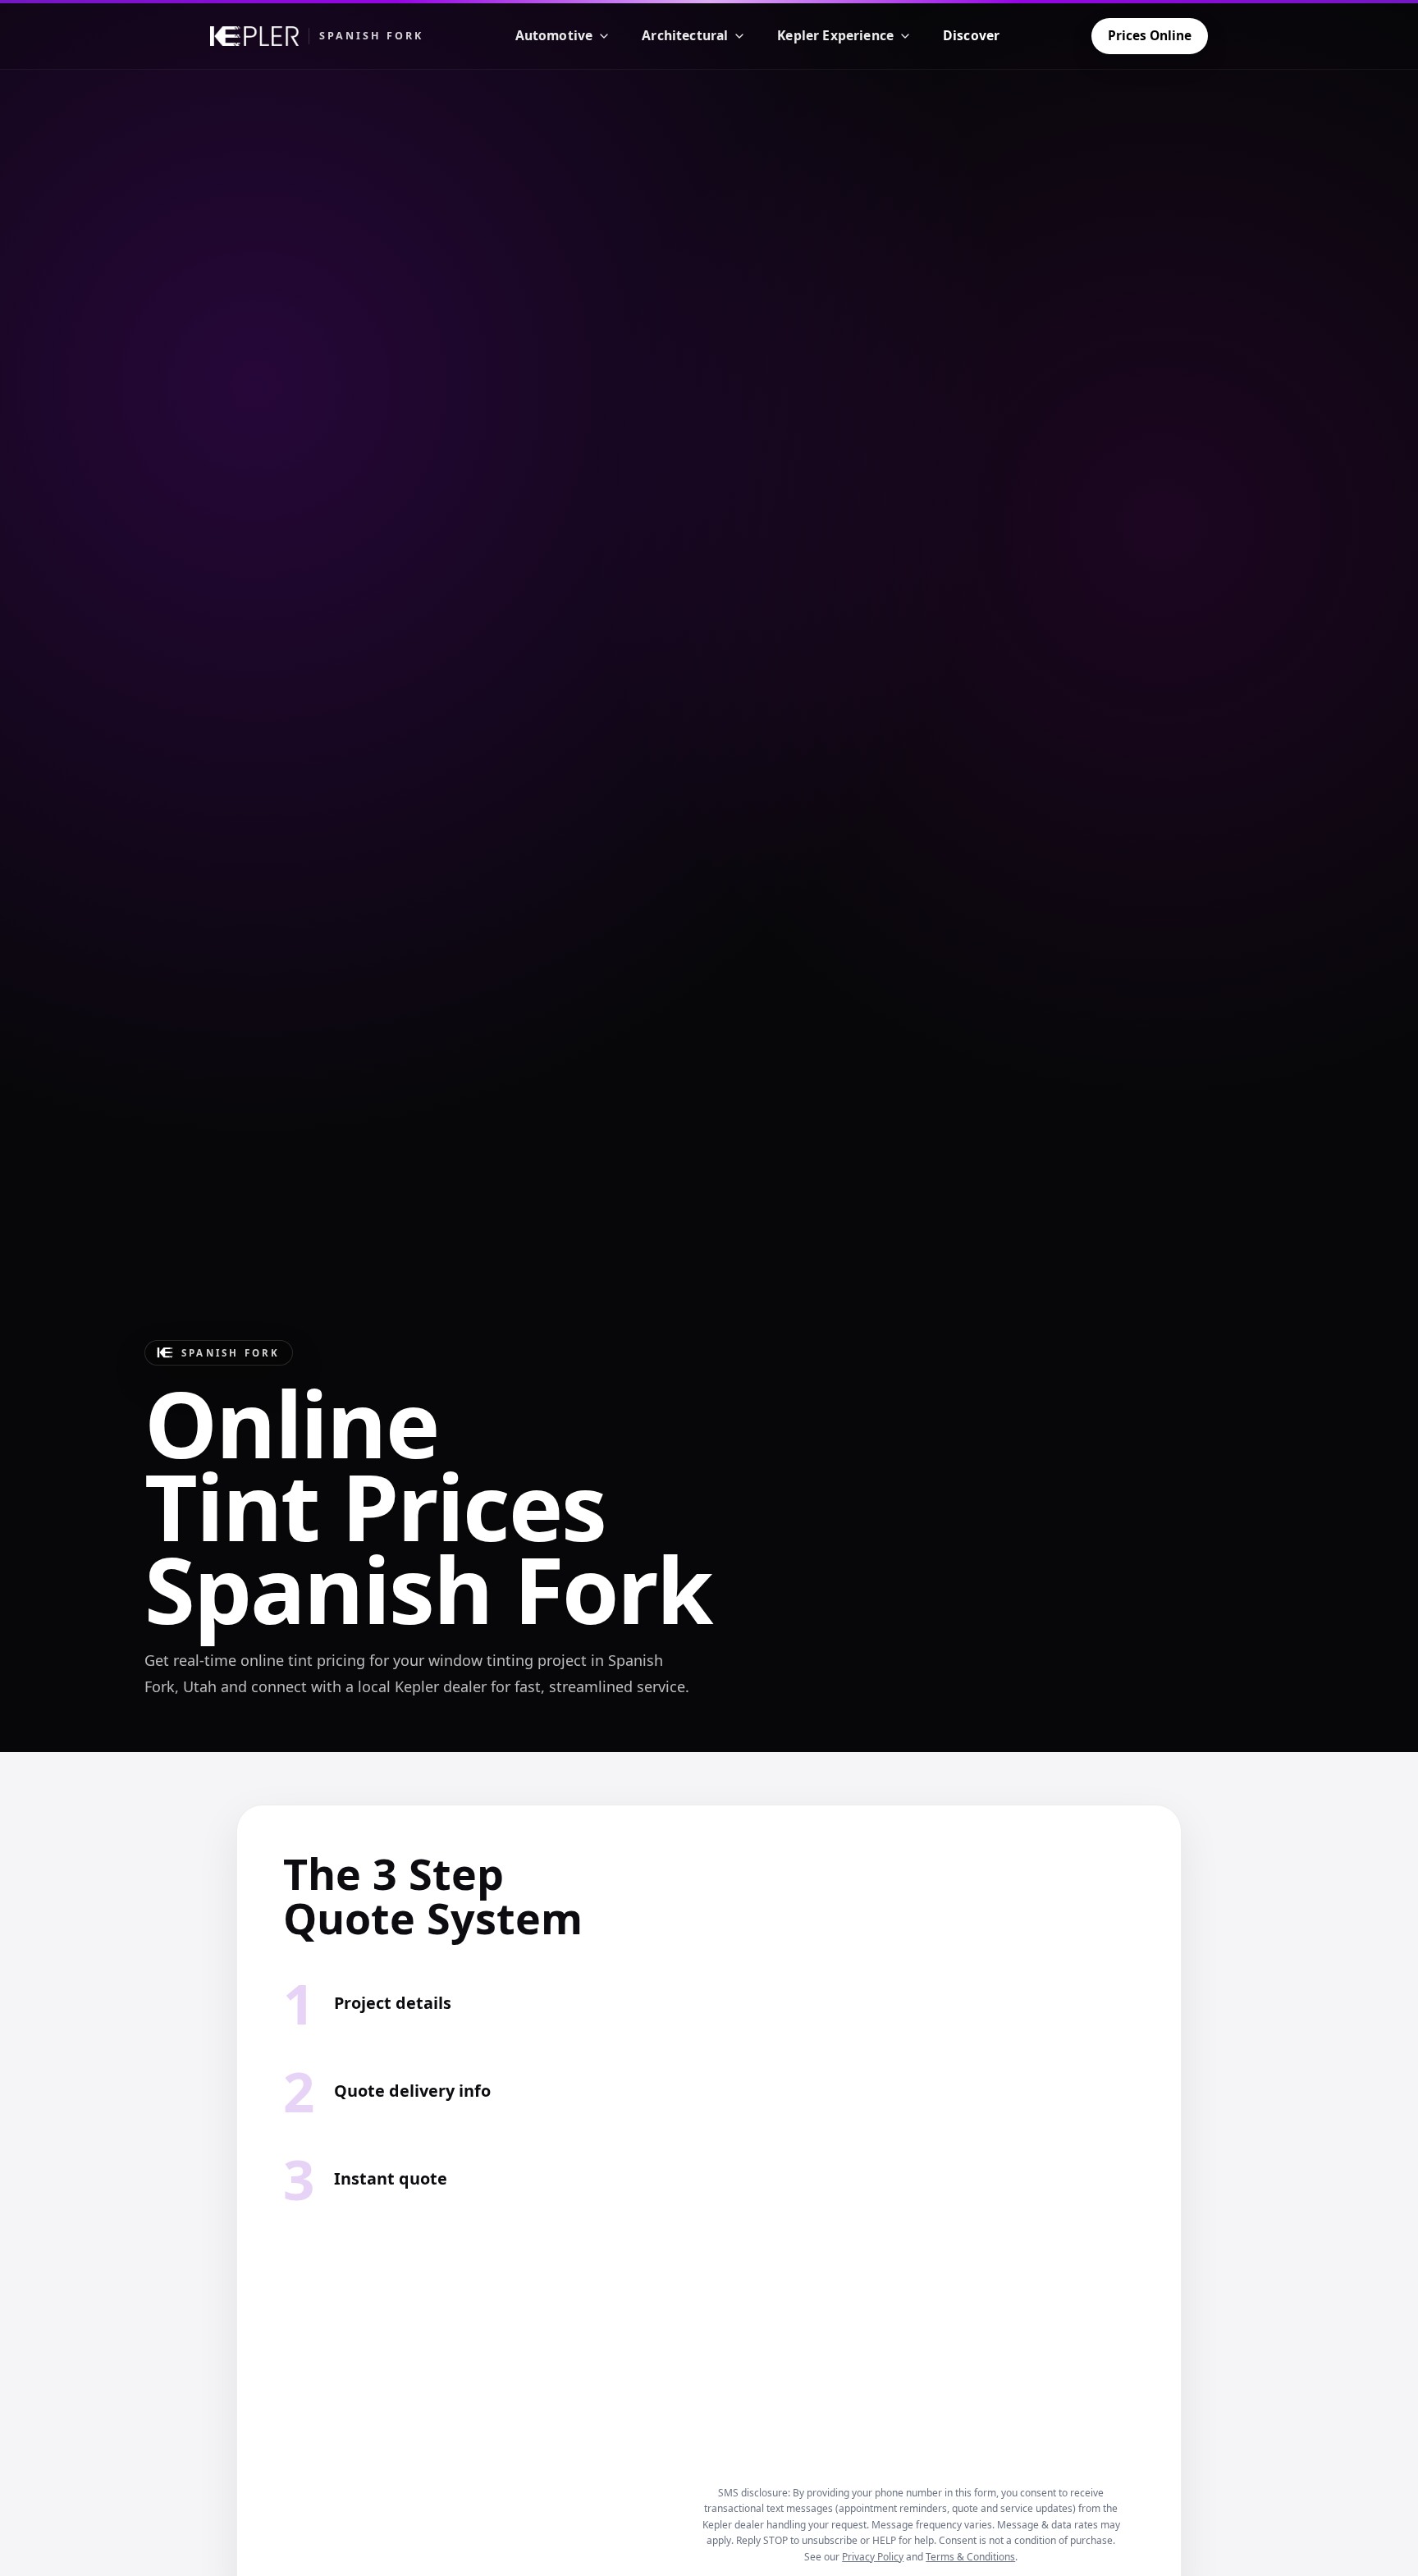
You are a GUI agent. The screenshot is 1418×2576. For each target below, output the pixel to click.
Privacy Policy (873, 2557)
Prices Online (1150, 35)
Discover (971, 35)
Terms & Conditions (970, 2557)
